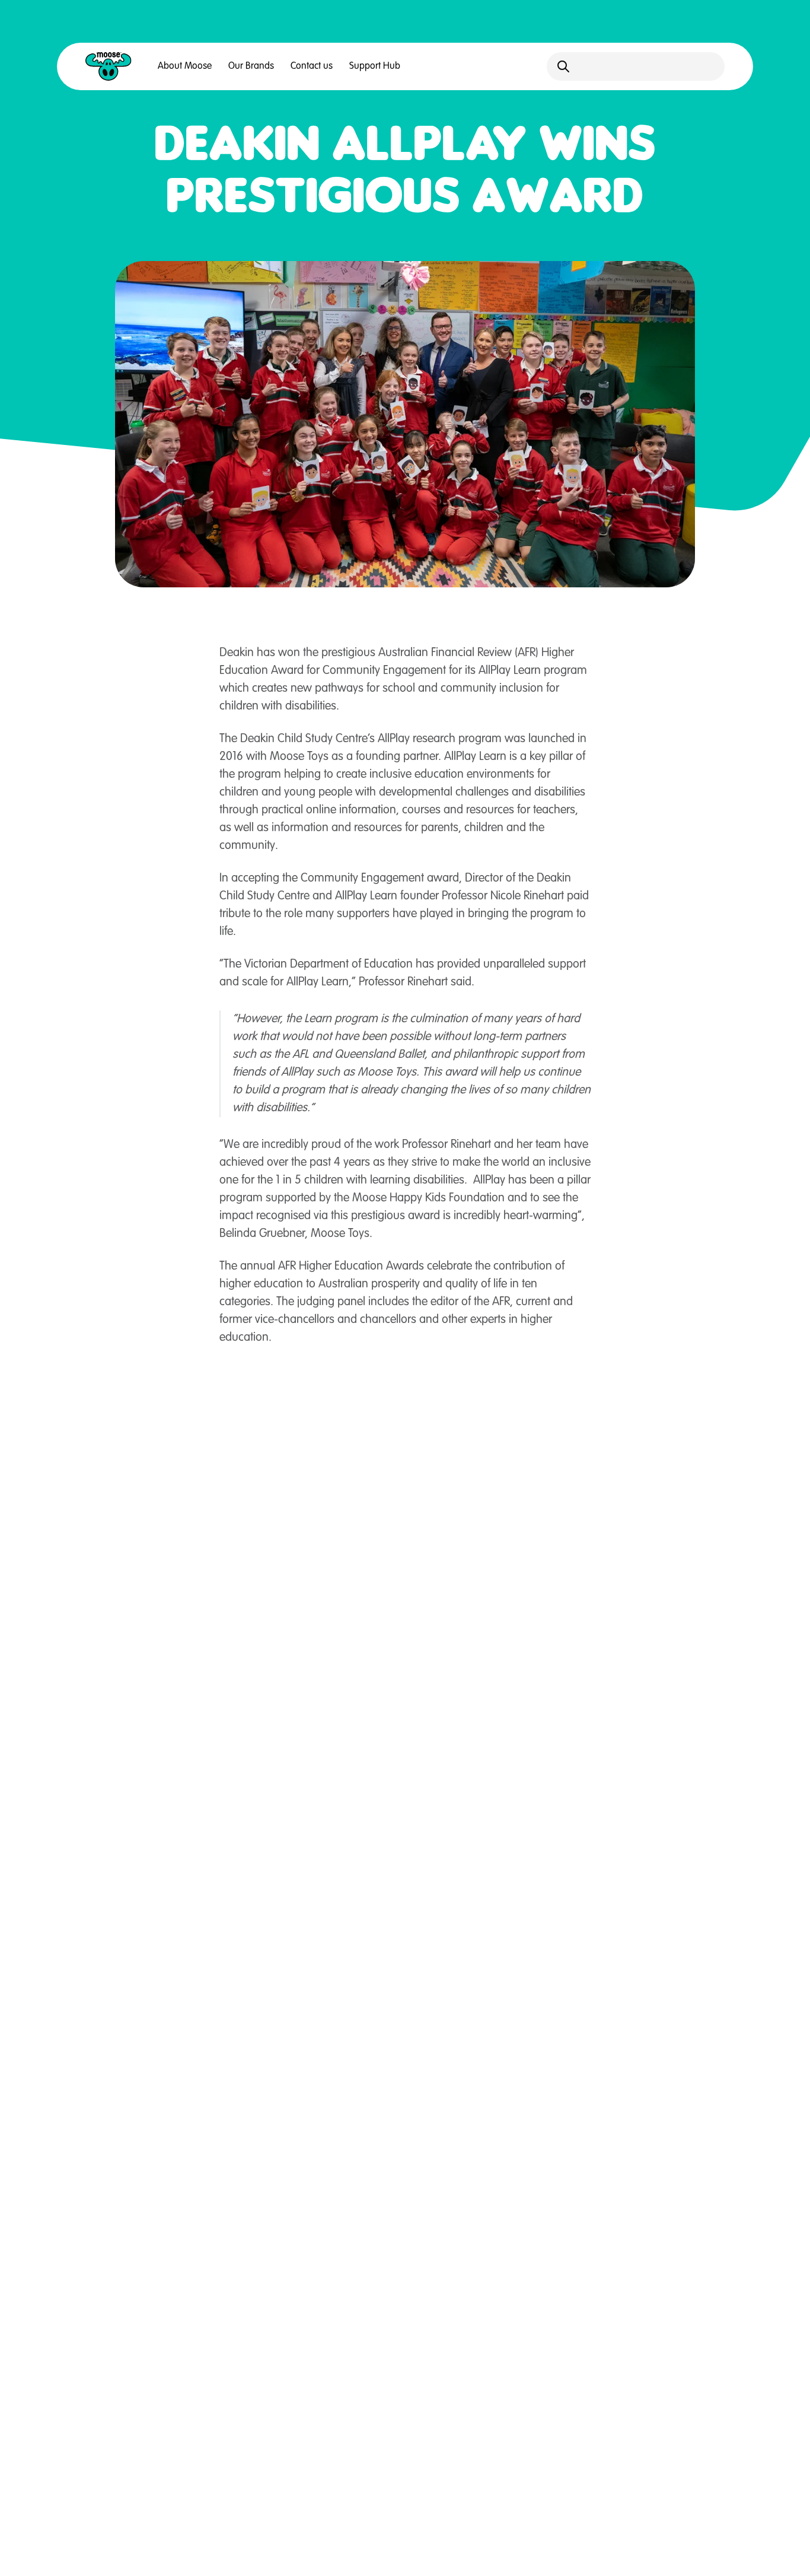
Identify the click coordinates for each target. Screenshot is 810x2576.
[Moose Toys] (109, 66)
